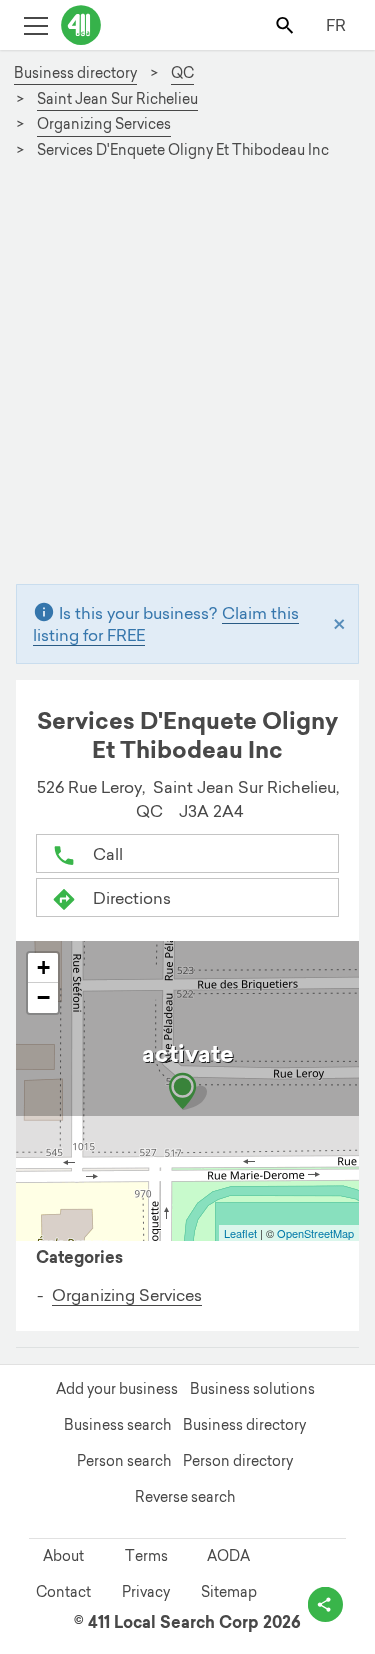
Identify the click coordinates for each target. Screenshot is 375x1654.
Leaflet (240, 1233)
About (63, 1556)
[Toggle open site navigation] (35, 24)
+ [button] (43, 967)
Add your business (117, 1389)
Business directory (244, 1425)
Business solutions (252, 1389)
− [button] (43, 997)
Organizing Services (127, 1295)
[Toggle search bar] (286, 24)
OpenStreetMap (315, 1233)
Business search (117, 1425)
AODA (228, 1556)
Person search (124, 1461)
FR (336, 25)
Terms (146, 1556)
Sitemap (229, 1592)
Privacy (146, 1592)
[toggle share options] (325, 1604)
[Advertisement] (187, 380)
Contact (63, 1592)
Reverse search (185, 1497)
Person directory (238, 1461)
